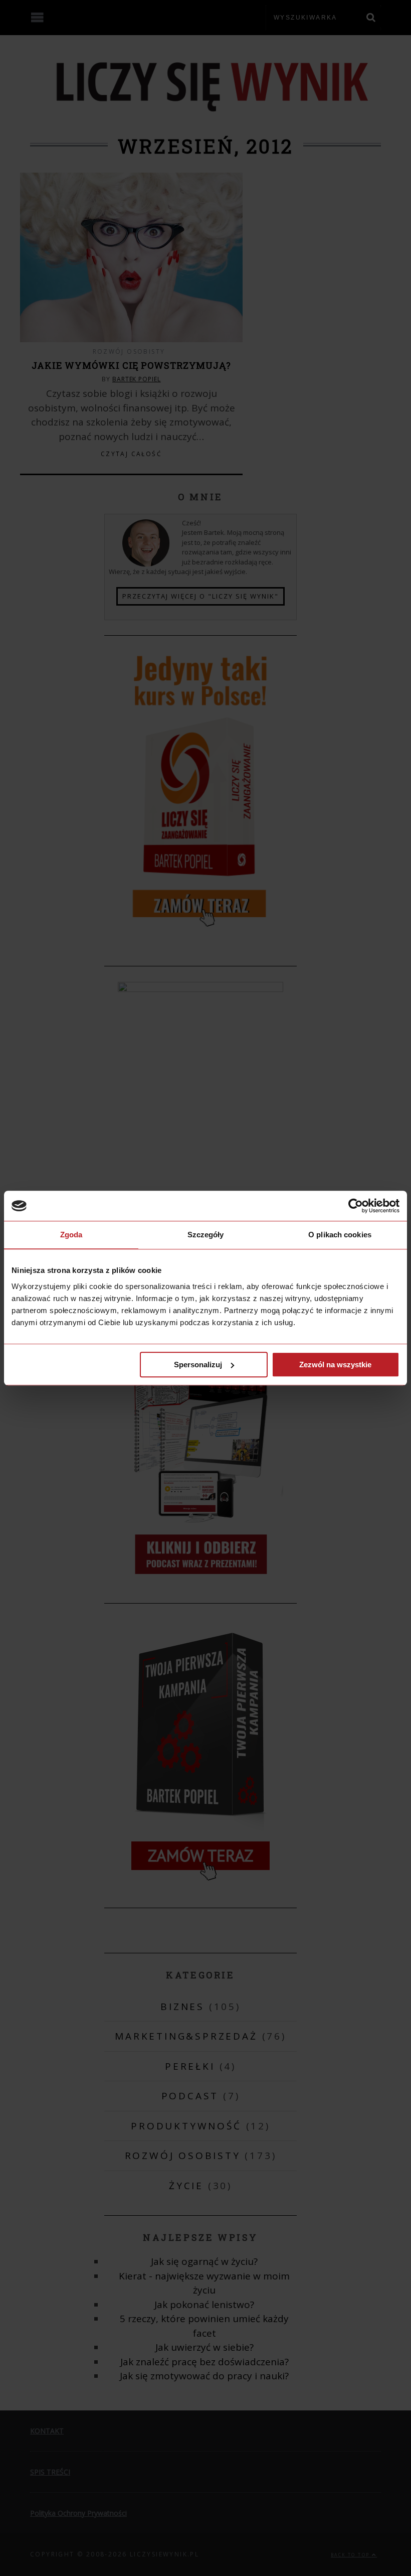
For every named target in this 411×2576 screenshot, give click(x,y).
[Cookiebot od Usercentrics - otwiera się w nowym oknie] (356, 1206)
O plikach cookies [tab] (340, 1235)
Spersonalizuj (198, 1365)
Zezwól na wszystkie (335, 1365)
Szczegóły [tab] (206, 1235)
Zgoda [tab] (71, 1235)
